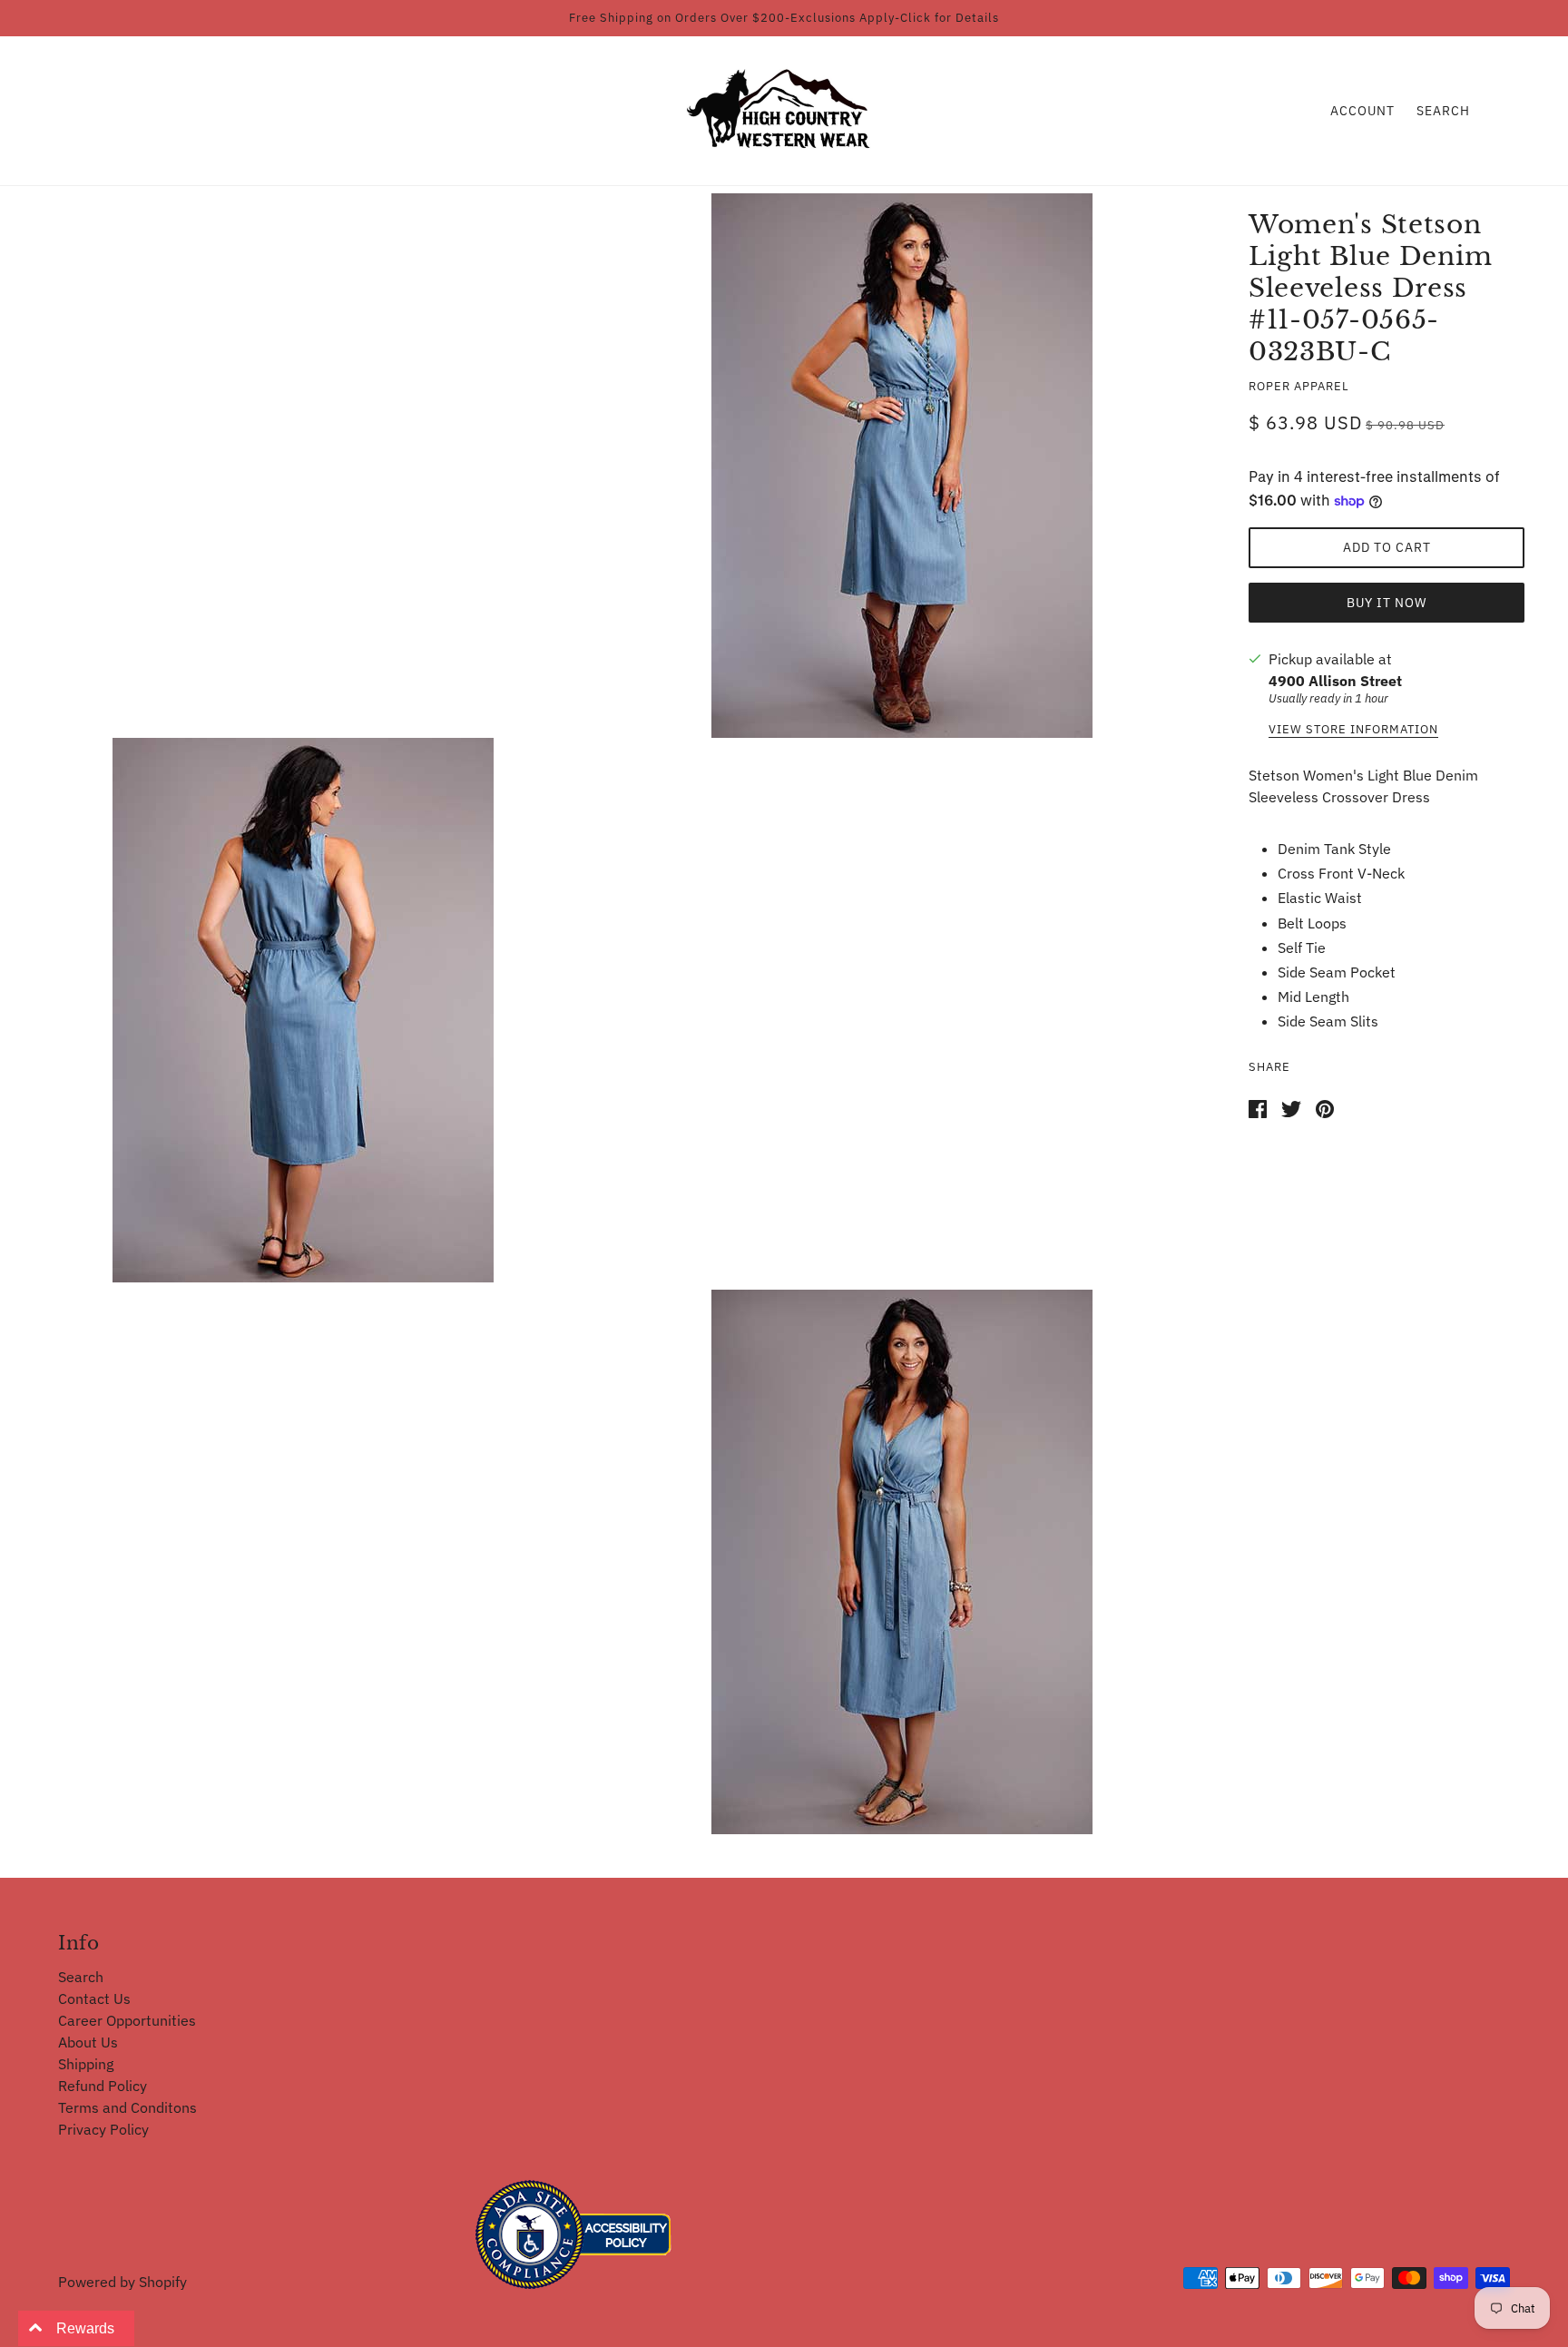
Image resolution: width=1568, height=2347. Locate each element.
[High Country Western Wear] (784, 109)
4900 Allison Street (1335, 681)
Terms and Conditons (127, 2107)
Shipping (86, 2064)
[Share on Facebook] (1258, 1107)
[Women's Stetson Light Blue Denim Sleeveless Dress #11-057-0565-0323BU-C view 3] (902, 1562)
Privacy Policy (103, 2129)
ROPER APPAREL (1299, 386)
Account (1362, 111)
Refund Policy (103, 2086)
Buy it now (1387, 603)
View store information (1353, 730)
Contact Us (94, 1998)
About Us (88, 2042)
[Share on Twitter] (1291, 1107)
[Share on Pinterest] (1325, 1107)
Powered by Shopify (122, 2282)
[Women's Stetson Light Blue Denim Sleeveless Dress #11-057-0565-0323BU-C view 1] (902, 466)
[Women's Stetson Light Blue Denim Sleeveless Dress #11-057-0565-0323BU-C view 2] (303, 1010)
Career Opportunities (127, 2020)
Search (1443, 111)
